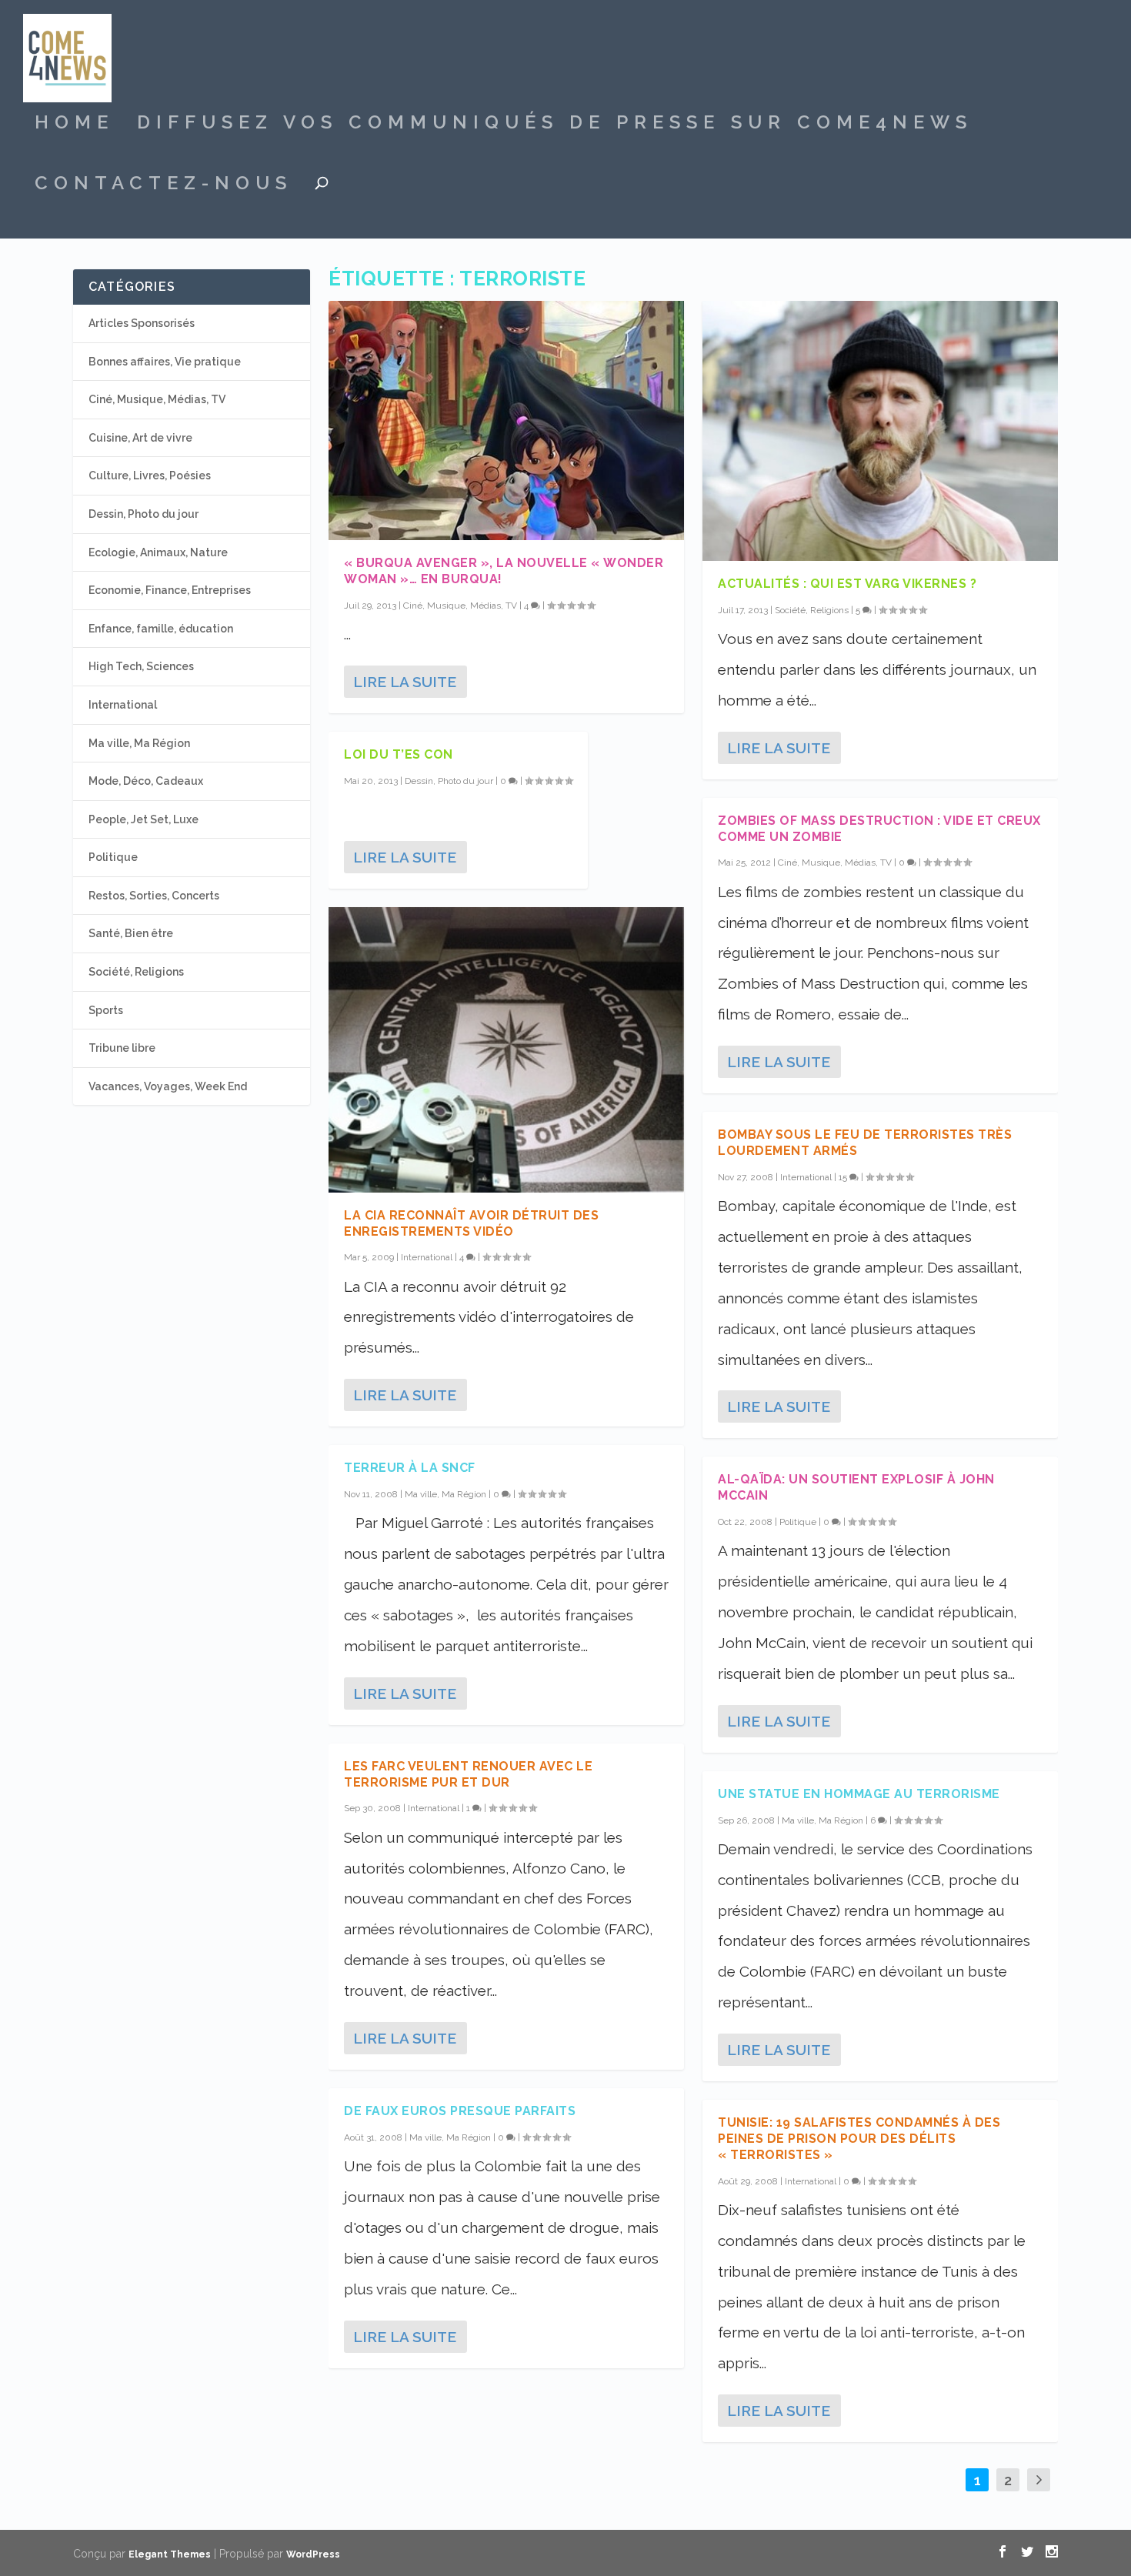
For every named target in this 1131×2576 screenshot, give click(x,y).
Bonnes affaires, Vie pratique (165, 362)
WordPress (313, 2554)
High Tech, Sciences (141, 666)
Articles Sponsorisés (142, 323)
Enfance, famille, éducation (161, 629)
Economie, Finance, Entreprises (170, 590)
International (427, 1257)
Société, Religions (812, 610)
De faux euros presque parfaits (460, 2111)
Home (74, 125)
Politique (798, 1522)
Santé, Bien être (131, 933)
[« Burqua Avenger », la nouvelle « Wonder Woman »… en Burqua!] (506, 420)
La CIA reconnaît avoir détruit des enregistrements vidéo (471, 1223)
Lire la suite (405, 682)
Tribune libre (122, 1048)
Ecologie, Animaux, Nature (158, 552)
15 (844, 1177)
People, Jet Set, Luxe (143, 819)
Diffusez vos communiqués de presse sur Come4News (555, 125)
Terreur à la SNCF (410, 1468)
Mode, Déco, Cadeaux (146, 781)
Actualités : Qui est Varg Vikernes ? (847, 584)
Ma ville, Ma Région (445, 1494)
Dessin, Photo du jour (449, 781)
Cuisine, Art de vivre (140, 438)
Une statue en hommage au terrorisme (859, 1794)
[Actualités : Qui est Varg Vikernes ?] (880, 431)
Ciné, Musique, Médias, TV (460, 606)
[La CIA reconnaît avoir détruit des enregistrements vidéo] (506, 1050)
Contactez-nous (163, 185)
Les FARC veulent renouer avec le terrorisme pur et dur (468, 1774)
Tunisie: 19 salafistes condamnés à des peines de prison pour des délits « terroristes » (859, 2139)
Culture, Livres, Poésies (150, 475)
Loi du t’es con (399, 754)
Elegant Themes (170, 2554)
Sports (106, 1010)
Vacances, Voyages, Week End (168, 1086)
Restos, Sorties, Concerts (154, 896)
